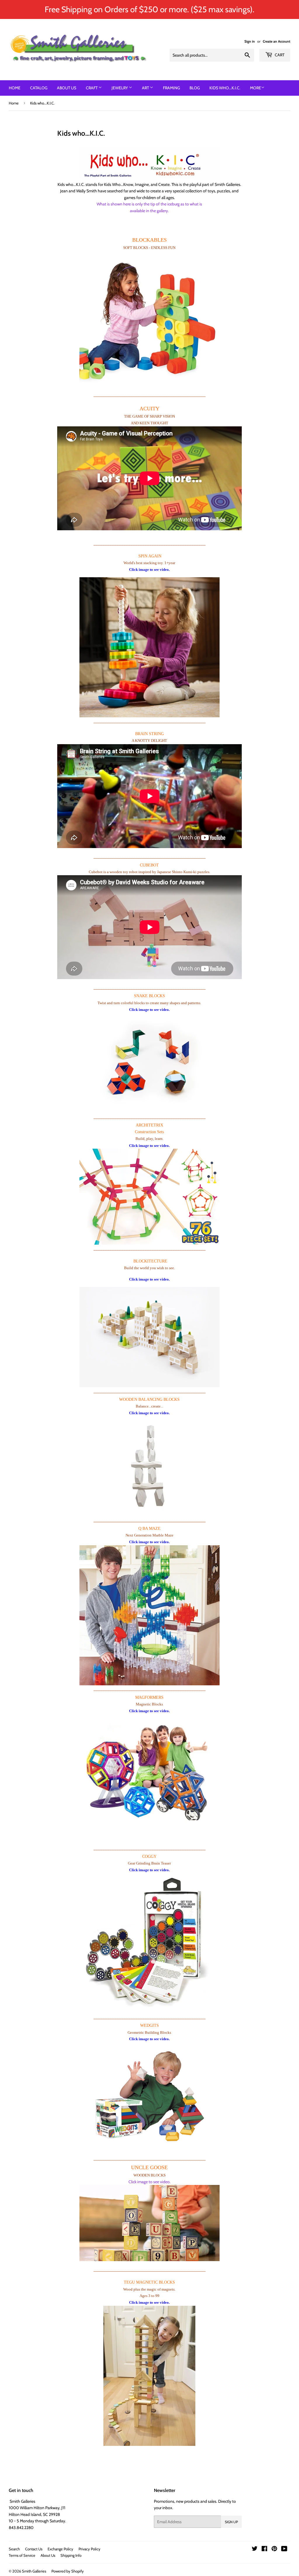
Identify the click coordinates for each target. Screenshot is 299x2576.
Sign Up (231, 2522)
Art (146, 88)
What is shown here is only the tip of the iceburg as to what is (149, 204)
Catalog (39, 88)
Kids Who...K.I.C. (225, 88)
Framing (171, 88)
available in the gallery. (149, 211)
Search (14, 2549)
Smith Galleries (34, 2571)
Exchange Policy (60, 2549)
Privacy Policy (89, 2549)
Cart (279, 55)
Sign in (250, 41)
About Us (67, 88)
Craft (92, 88)
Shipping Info (71, 2555)
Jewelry (120, 88)
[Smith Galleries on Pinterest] (274, 2549)
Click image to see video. (149, 2182)
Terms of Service (22, 2555)
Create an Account (277, 41)
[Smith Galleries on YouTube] (284, 2549)
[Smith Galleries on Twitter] (255, 2549)
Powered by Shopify (68, 2571)
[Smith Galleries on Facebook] (264, 2549)
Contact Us (34, 2549)
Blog (195, 88)
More (255, 88)
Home (15, 88)
